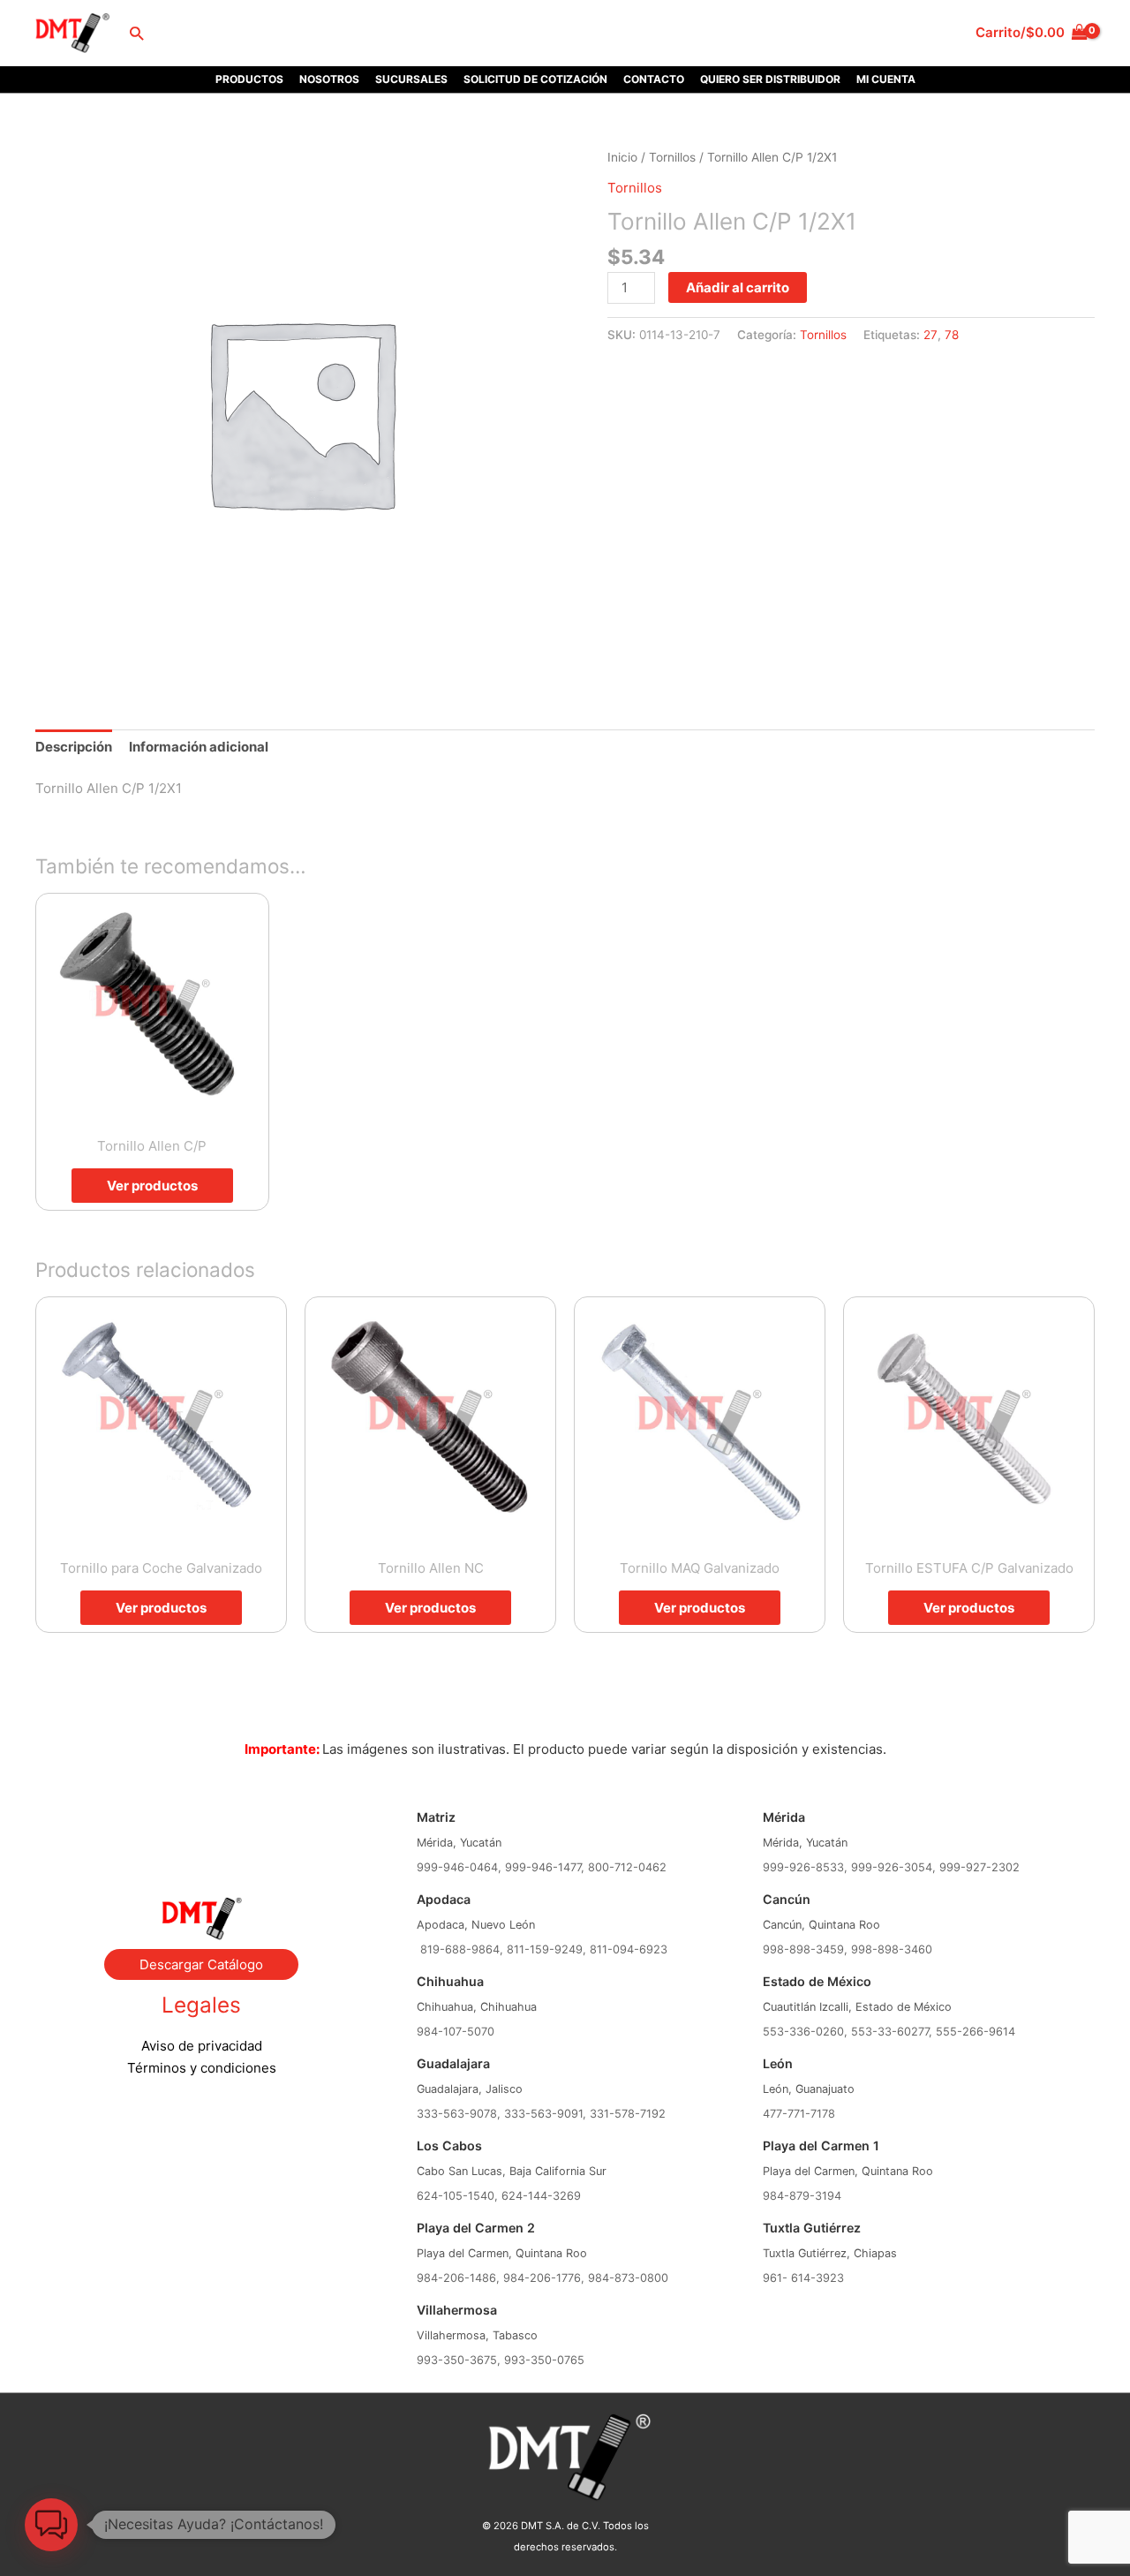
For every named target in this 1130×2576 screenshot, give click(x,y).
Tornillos (672, 157)
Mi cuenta (886, 79)
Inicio (622, 157)
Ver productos (152, 1186)
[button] (136, 33)
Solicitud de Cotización (535, 79)
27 (930, 335)
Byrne (201, 1826)
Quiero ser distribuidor (770, 79)
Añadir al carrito (738, 287)
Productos (249, 79)
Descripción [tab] (74, 747)
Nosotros (329, 79)
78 (952, 335)
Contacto (654, 79)
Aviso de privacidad (202, 2046)
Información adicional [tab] (199, 747)
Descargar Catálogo (201, 1964)
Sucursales (411, 79)
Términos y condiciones (202, 2068)
